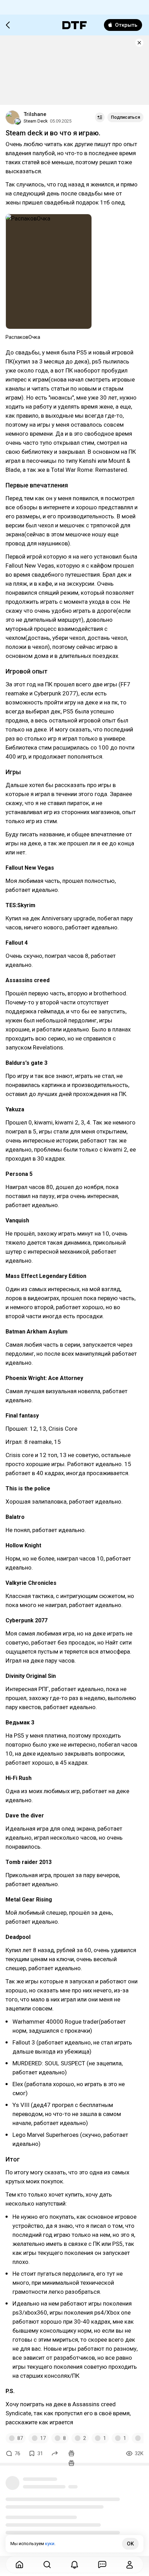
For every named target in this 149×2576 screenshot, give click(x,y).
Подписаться (125, 117)
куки (50, 2544)
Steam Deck (36, 121)
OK (130, 2544)
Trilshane (35, 114)
